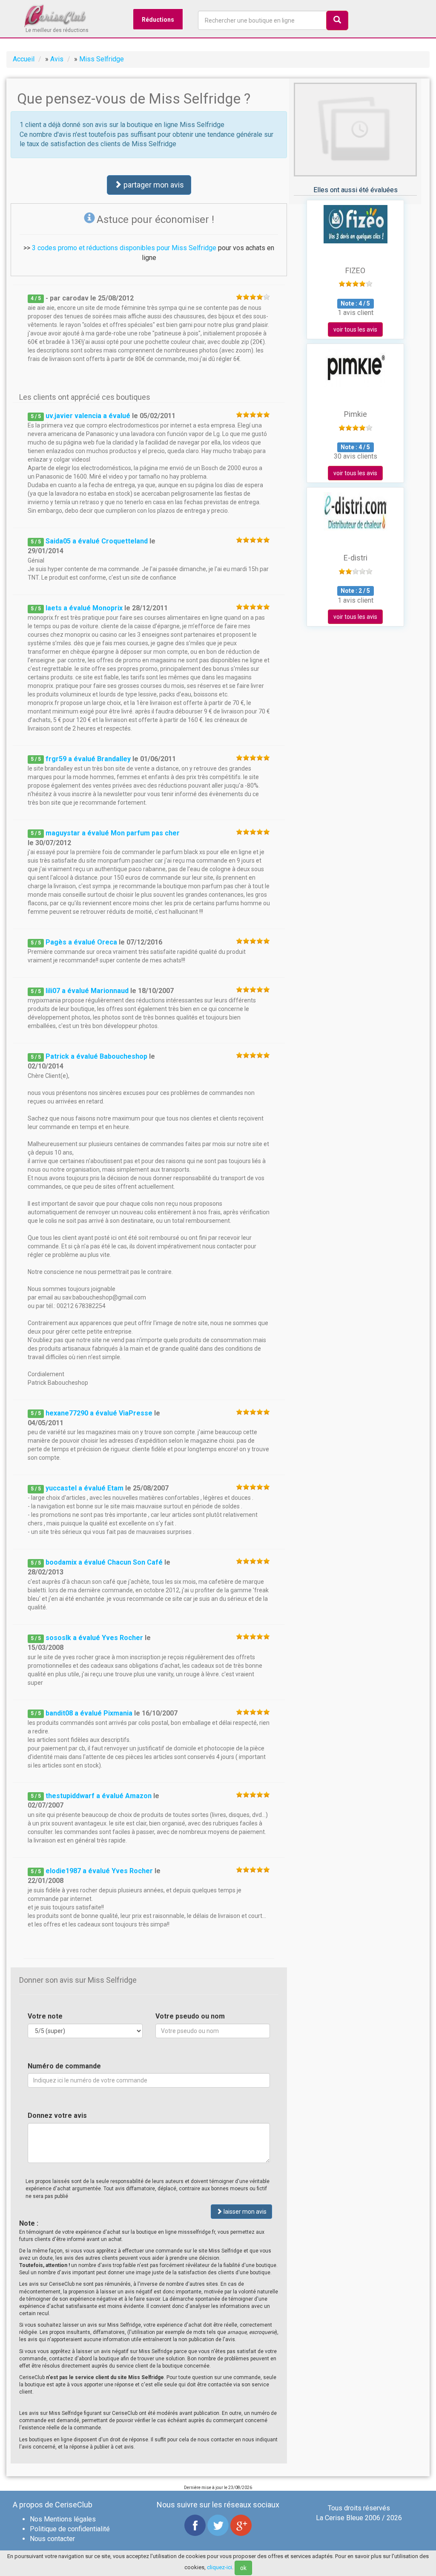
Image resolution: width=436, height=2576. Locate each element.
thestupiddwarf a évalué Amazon (99, 1796)
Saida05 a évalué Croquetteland (97, 541)
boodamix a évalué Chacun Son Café (104, 1562)
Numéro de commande (64, 2066)
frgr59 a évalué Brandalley (88, 759)
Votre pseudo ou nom (190, 2016)
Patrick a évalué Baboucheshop (96, 1056)
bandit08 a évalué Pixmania (89, 1713)
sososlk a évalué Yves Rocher (94, 1638)
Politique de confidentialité (70, 2529)
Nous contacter (52, 2539)
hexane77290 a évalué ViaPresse (99, 1413)
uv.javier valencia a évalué (89, 416)
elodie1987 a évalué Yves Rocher (99, 1871)
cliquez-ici (219, 2567)
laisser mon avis (244, 2212)
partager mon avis (153, 185)
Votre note (45, 2016)
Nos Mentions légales (63, 2519)
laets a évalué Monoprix (84, 608)
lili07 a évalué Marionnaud (87, 991)
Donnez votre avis (57, 2115)
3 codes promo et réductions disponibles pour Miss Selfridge (124, 248)
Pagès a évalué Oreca (81, 942)
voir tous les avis (355, 329)
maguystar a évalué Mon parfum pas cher (113, 833)
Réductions (158, 20)
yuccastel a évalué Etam (85, 1488)
